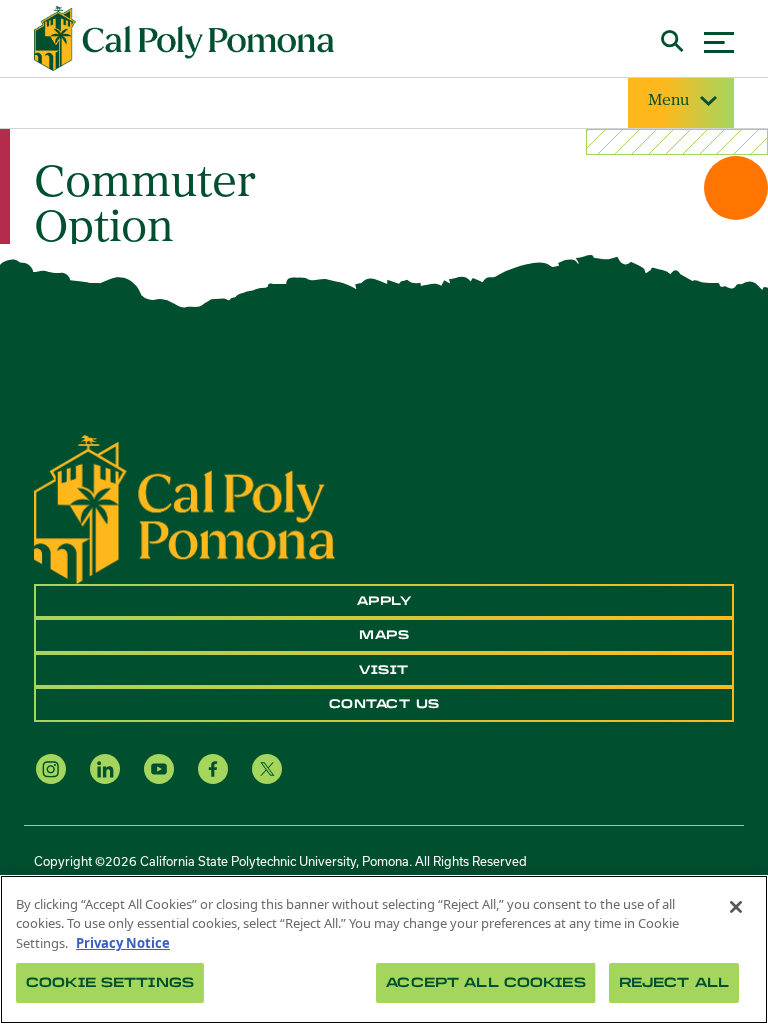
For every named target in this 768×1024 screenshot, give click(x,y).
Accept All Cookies (485, 982)
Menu (668, 101)
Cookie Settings (110, 982)
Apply (384, 601)
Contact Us (384, 704)
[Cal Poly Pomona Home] (184, 39)
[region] (384, 949)
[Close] (736, 907)
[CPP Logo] (184, 508)
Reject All (674, 982)
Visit (384, 670)
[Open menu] (719, 39)
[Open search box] (672, 38)
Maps (384, 635)
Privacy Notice (123, 943)
